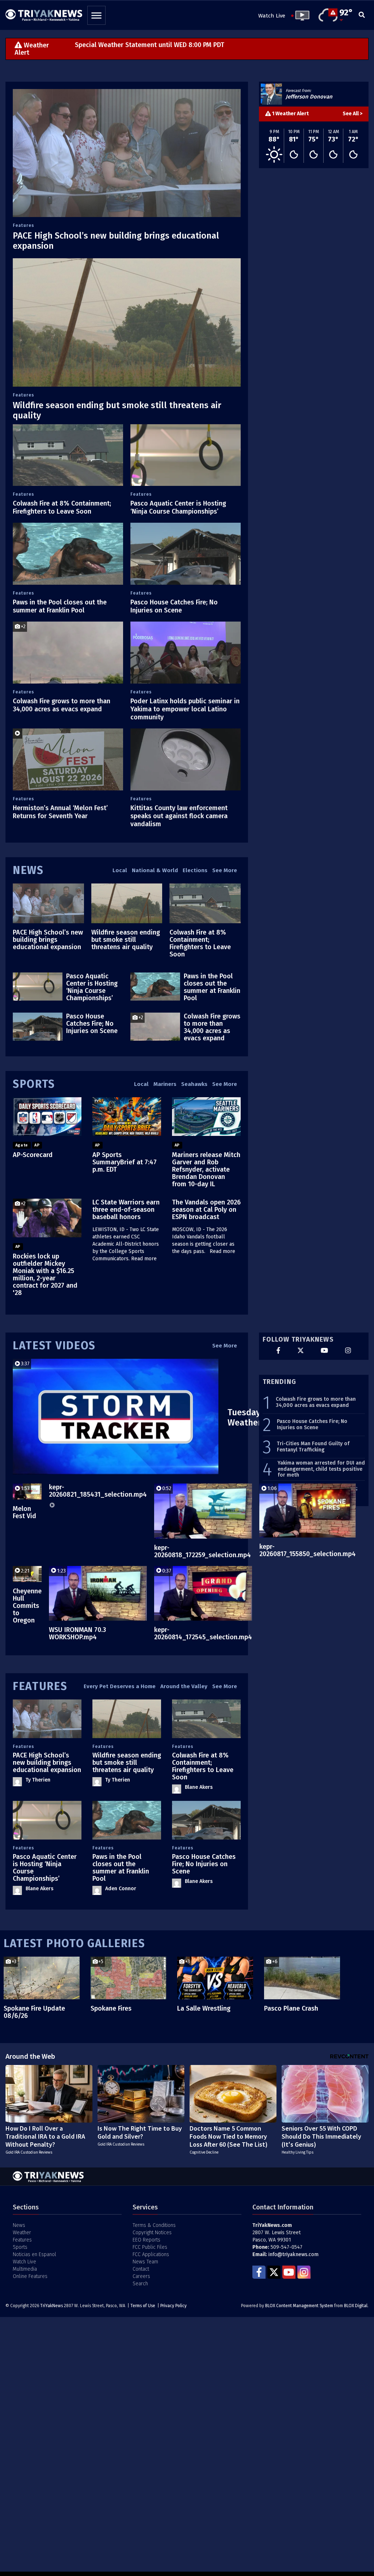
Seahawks (194, 1084)
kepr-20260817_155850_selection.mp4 (308, 1550)
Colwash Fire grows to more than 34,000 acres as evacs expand (62, 705)
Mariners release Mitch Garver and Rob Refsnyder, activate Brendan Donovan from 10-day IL (206, 1169)
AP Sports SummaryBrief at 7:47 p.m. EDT (125, 1162)
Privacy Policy (173, 2306)
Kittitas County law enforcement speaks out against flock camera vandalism (179, 816)
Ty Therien (38, 1780)
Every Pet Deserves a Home (120, 1686)
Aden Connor (121, 1889)
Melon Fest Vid (24, 1512)
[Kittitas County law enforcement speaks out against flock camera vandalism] (186, 759)
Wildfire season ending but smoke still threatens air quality (126, 940)
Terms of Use (143, 2306)
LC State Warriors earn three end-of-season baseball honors (126, 1210)
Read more (144, 1259)
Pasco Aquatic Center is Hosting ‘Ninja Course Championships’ (178, 507)
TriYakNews (51, 2306)
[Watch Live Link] (300, 16)
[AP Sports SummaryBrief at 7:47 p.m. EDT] (127, 1117)
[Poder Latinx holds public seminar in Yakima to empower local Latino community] (186, 653)
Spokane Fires (111, 2008)
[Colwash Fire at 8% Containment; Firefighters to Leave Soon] (68, 455)
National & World (155, 870)
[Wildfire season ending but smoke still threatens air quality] (127, 322)
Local (120, 870)
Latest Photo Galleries (74, 1943)
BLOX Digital (356, 2306)
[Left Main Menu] (96, 15)
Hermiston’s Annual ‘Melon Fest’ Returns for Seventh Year (60, 812)
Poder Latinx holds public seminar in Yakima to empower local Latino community (185, 709)
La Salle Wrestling (204, 2008)
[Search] (362, 16)
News (28, 870)
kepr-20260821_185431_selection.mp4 (98, 1491)
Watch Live (272, 16)
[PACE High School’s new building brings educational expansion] (127, 153)
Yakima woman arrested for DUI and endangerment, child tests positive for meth (321, 1469)
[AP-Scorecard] (47, 1117)
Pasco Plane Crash (291, 2008)
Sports (34, 1084)
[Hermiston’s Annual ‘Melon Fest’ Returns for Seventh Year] (68, 759)
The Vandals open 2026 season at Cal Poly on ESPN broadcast (206, 1210)
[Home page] (44, 13)
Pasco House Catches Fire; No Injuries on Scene (174, 606)
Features (23, 225)
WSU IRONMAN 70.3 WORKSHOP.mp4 (77, 1633)
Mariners (165, 1084)
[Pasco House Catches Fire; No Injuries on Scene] (186, 554)
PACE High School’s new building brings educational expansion (48, 940)
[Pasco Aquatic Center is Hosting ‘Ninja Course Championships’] (186, 455)
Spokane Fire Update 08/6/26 (34, 2012)
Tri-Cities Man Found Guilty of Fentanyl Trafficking (313, 1447)
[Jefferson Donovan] (271, 94)
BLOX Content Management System (299, 2306)
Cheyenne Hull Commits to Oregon (27, 1606)
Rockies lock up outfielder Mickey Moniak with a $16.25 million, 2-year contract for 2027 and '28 (45, 1275)
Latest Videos (54, 1346)
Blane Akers (199, 1787)
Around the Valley (184, 1686)
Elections (195, 870)
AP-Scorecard (33, 1155)
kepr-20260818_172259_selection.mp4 (203, 1551)
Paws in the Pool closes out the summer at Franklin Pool (60, 606)
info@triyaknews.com (293, 2254)
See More (225, 870)
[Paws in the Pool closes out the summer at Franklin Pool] (68, 554)
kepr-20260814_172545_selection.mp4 (203, 1633)
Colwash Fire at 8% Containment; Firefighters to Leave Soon (62, 507)
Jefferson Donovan (309, 97)
